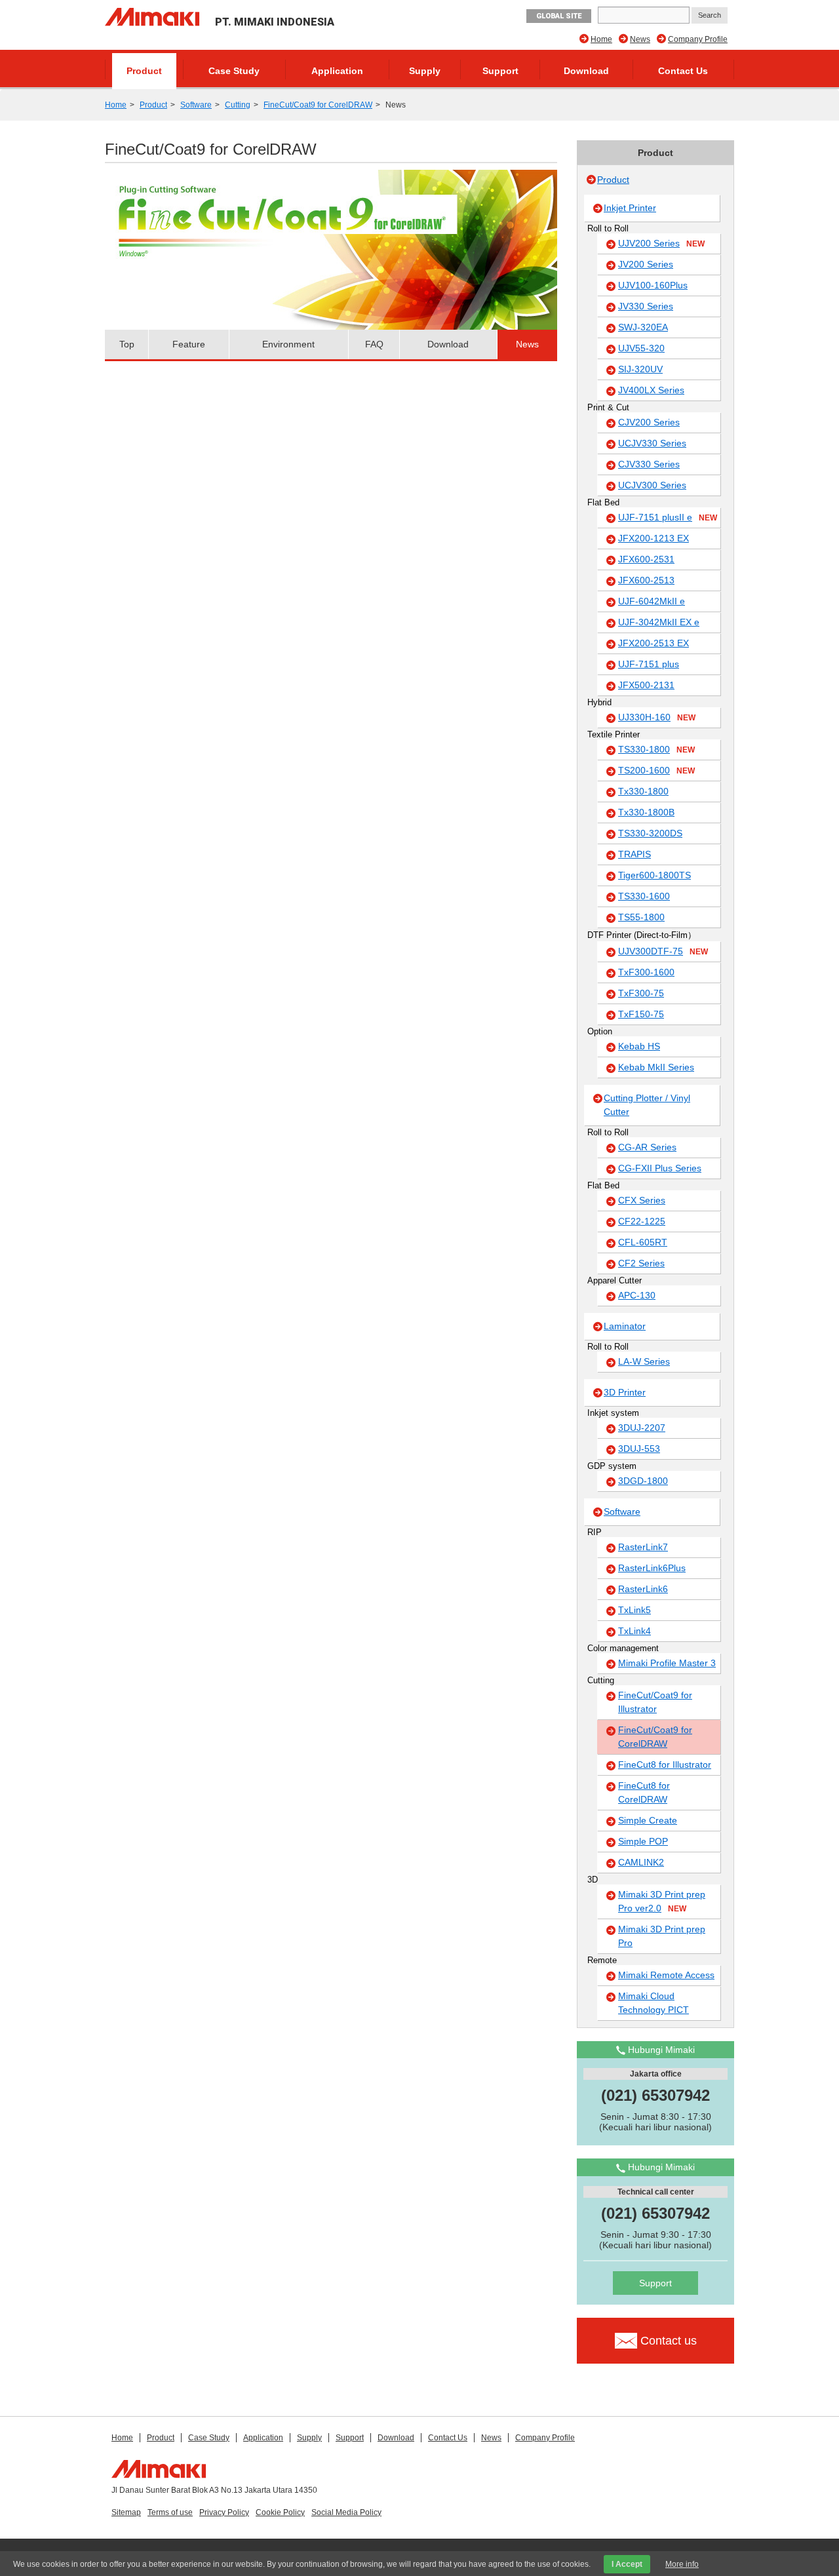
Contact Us (683, 71)
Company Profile (698, 39)
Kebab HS (639, 1046)
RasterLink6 (643, 1589)
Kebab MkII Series (656, 1067)
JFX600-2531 (646, 559)
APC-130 (637, 1295)
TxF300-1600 (646, 972)
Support (500, 71)
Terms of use (170, 2512)
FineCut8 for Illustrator (665, 1765)
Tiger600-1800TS (654, 875)
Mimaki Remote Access (666, 1975)
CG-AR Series (647, 1147)
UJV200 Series (661, 243)
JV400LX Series (651, 390)
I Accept (627, 2564)
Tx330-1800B (646, 812)
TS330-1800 (656, 749)
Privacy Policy (224, 2512)
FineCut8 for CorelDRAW (644, 1792)
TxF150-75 (641, 1014)
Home (601, 39)
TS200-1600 (656, 770)
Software (196, 105)
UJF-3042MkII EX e (659, 622)
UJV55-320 (641, 348)
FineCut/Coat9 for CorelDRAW (318, 105)
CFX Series (642, 1200)
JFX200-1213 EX (654, 538)
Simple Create (648, 1820)
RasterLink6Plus (652, 1568)
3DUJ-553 (639, 1449)
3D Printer (625, 1392)
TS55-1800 (641, 917)
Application (337, 71)
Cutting (238, 105)
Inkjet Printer (630, 208)
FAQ (374, 344)
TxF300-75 (641, 993)
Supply (425, 71)
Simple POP (643, 1841)
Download (586, 71)
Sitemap (126, 2512)
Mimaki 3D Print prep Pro (662, 1936)
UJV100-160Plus (653, 285)
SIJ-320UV (640, 369)
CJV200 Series (649, 422)
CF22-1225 (642, 1221)
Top (127, 344)
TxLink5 (634, 1610)
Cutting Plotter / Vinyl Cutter (647, 1105)
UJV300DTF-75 (663, 951)
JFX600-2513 (646, 580)
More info (682, 2564)
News (640, 39)
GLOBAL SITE (559, 16)
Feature (189, 344)
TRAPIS (634, 854)
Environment (288, 344)
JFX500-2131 (646, 685)
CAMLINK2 (641, 1862)
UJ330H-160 (657, 717)
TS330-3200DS (650, 833)
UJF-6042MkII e (652, 601)
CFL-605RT (643, 1242)
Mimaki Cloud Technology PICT (654, 2003)
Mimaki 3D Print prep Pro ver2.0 (662, 1901)
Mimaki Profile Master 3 (667, 1663)
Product (144, 71)
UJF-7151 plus (649, 664)
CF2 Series (641, 1263)
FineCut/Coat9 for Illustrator (655, 1702)
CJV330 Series (649, 464)
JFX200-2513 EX (654, 643)
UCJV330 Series (652, 443)
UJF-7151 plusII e (668, 517)
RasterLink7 (643, 1547)
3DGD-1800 (643, 1481)
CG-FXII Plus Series (660, 1168)
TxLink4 (634, 1631)
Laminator (625, 1326)
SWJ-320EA (643, 327)
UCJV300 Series (652, 485)
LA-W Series (644, 1361)
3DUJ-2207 (642, 1428)
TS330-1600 (644, 896)
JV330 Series (646, 306)
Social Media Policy (346, 2512)
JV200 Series (646, 264)
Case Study (234, 71)
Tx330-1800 (643, 791)
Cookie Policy (280, 2512)
